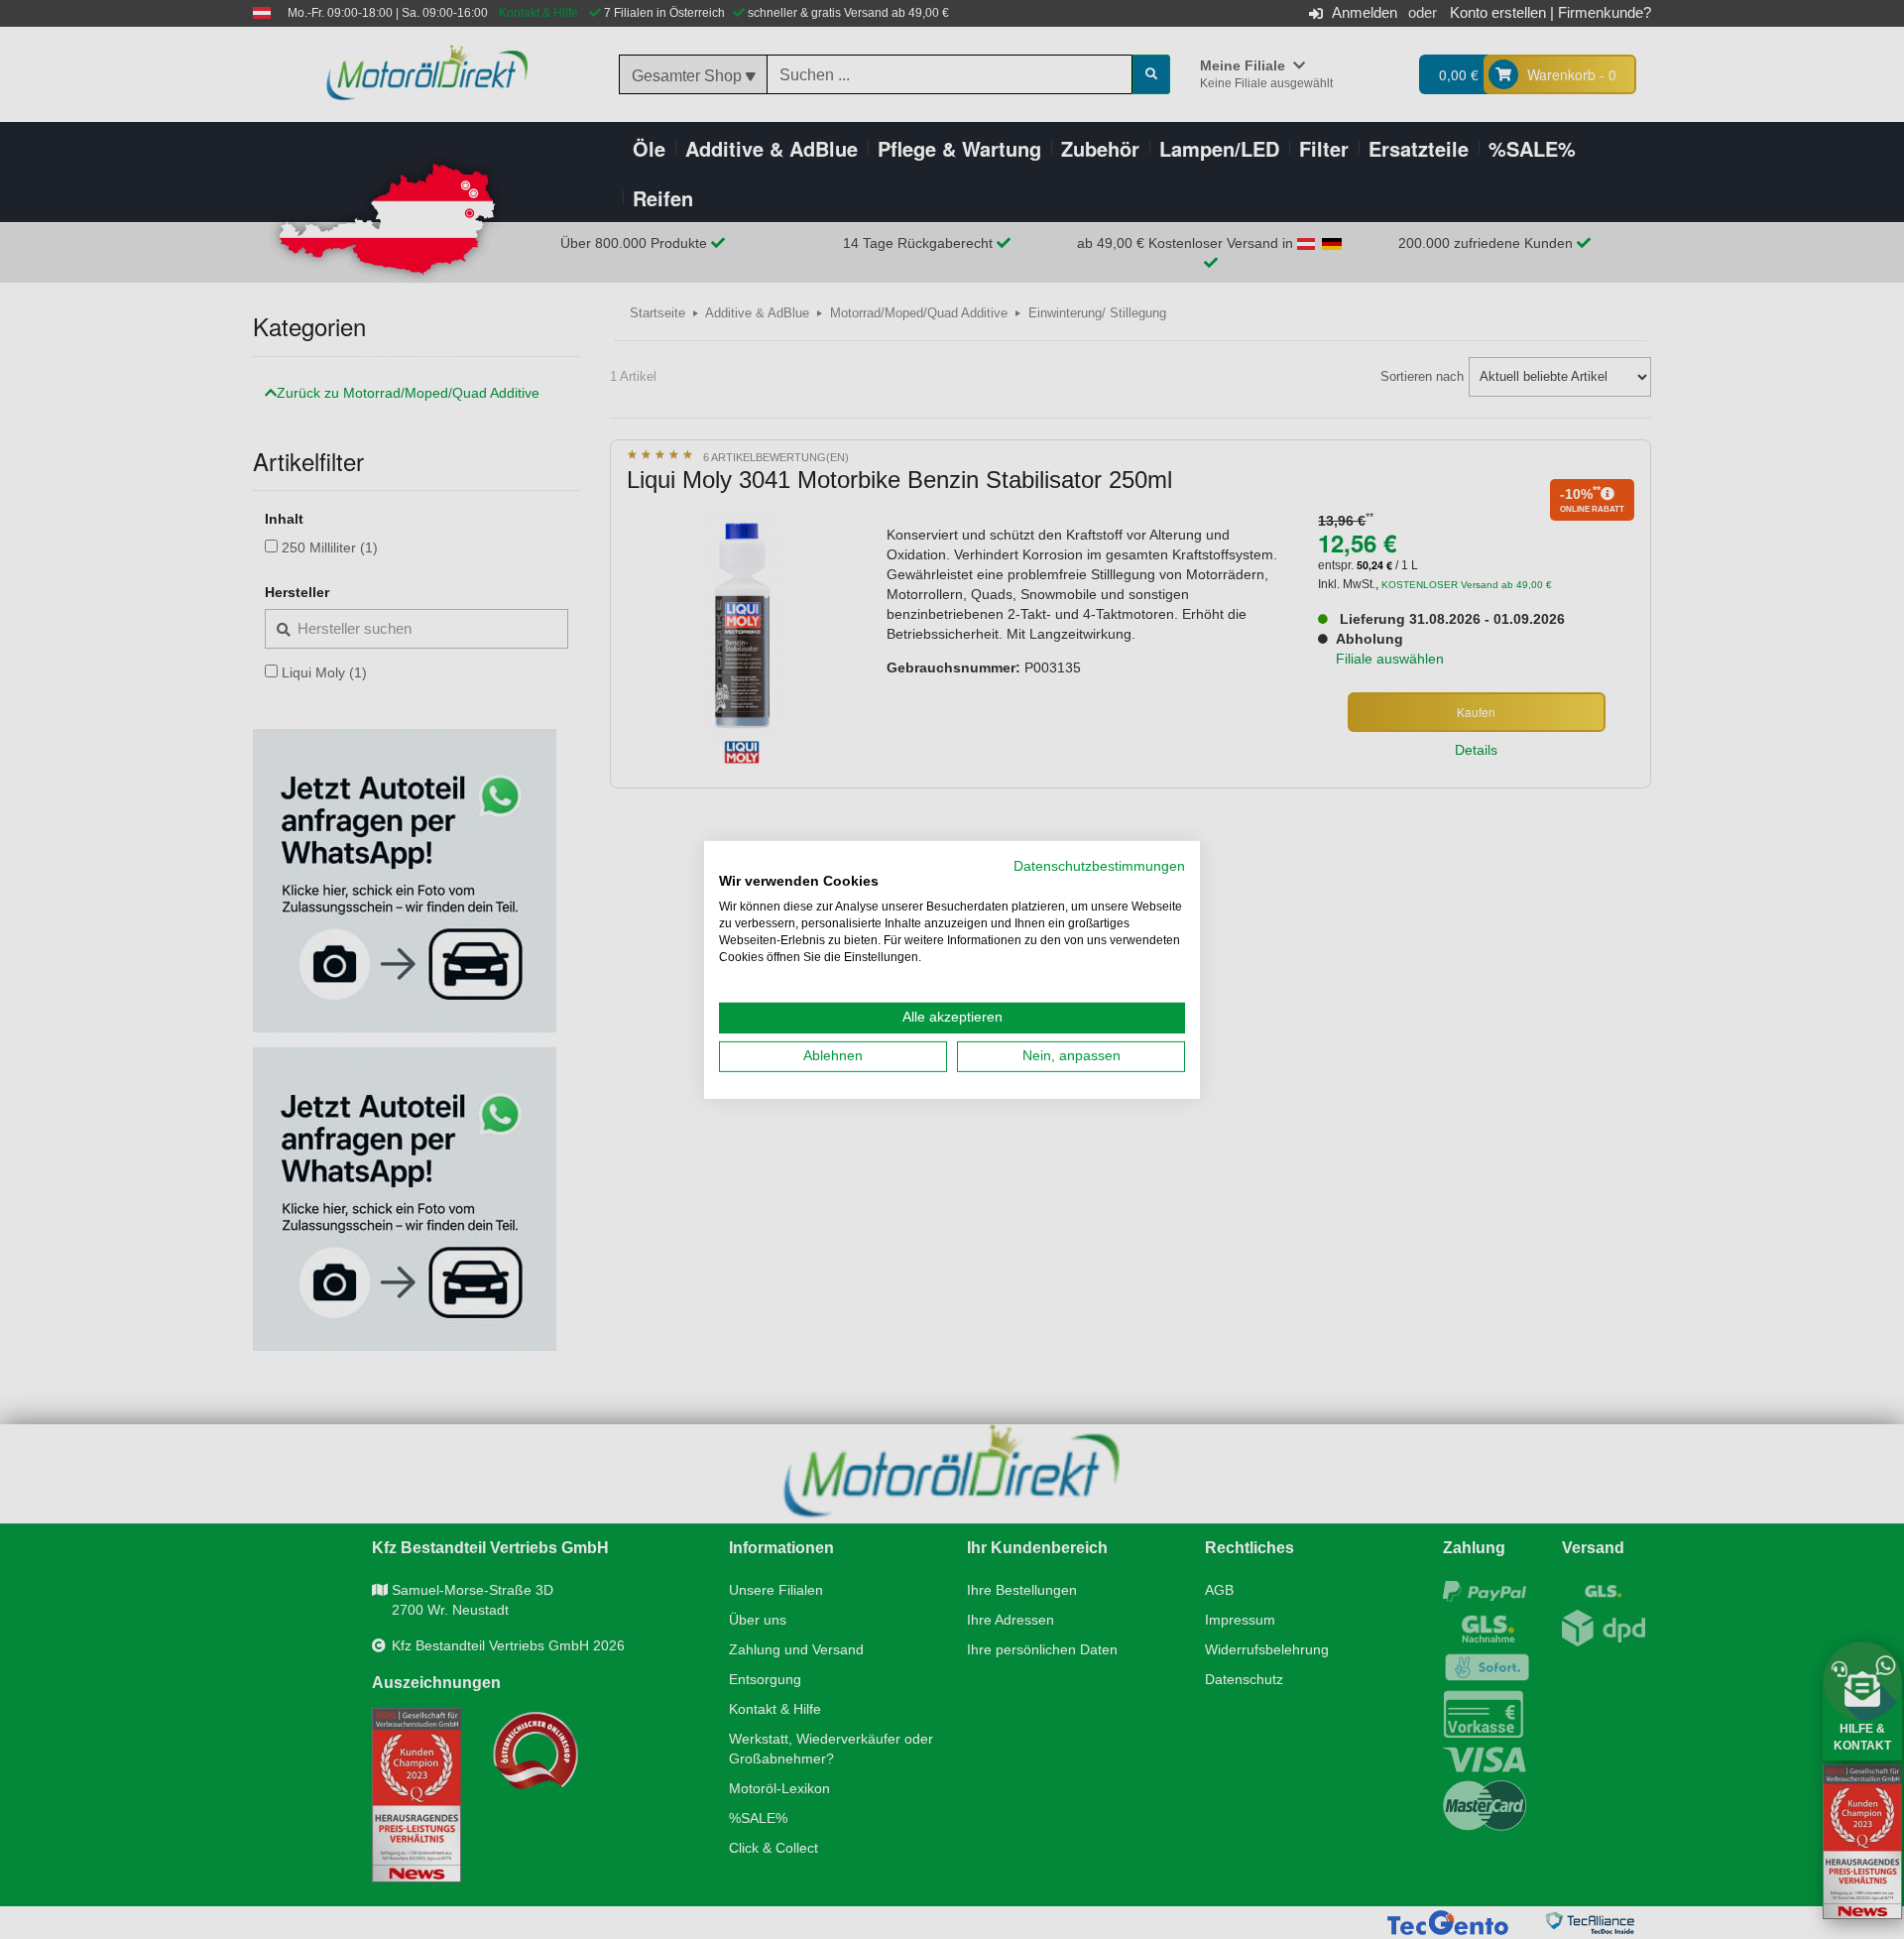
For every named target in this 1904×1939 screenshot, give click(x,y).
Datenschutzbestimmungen (1099, 865)
